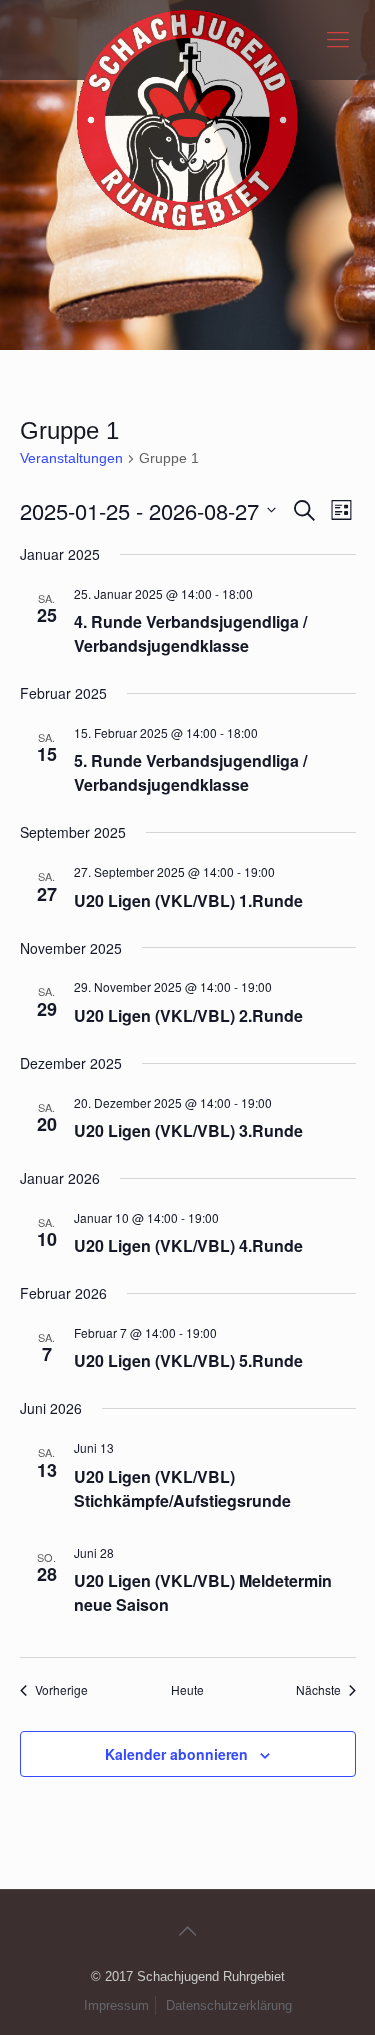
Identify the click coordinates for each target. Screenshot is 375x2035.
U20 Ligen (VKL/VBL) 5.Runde (188, 1360)
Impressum (116, 2005)
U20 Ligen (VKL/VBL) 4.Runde (188, 1245)
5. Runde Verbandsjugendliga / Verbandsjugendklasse (190, 772)
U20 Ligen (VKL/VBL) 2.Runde (188, 1015)
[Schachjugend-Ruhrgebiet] (187, 40)
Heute (187, 1690)
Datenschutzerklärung (229, 2005)
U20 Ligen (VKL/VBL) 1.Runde (188, 900)
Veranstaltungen (71, 458)
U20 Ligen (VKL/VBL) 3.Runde (188, 1130)
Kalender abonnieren (176, 1754)
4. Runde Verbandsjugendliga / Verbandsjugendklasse (190, 633)
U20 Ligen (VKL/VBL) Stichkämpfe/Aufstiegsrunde (182, 1488)
